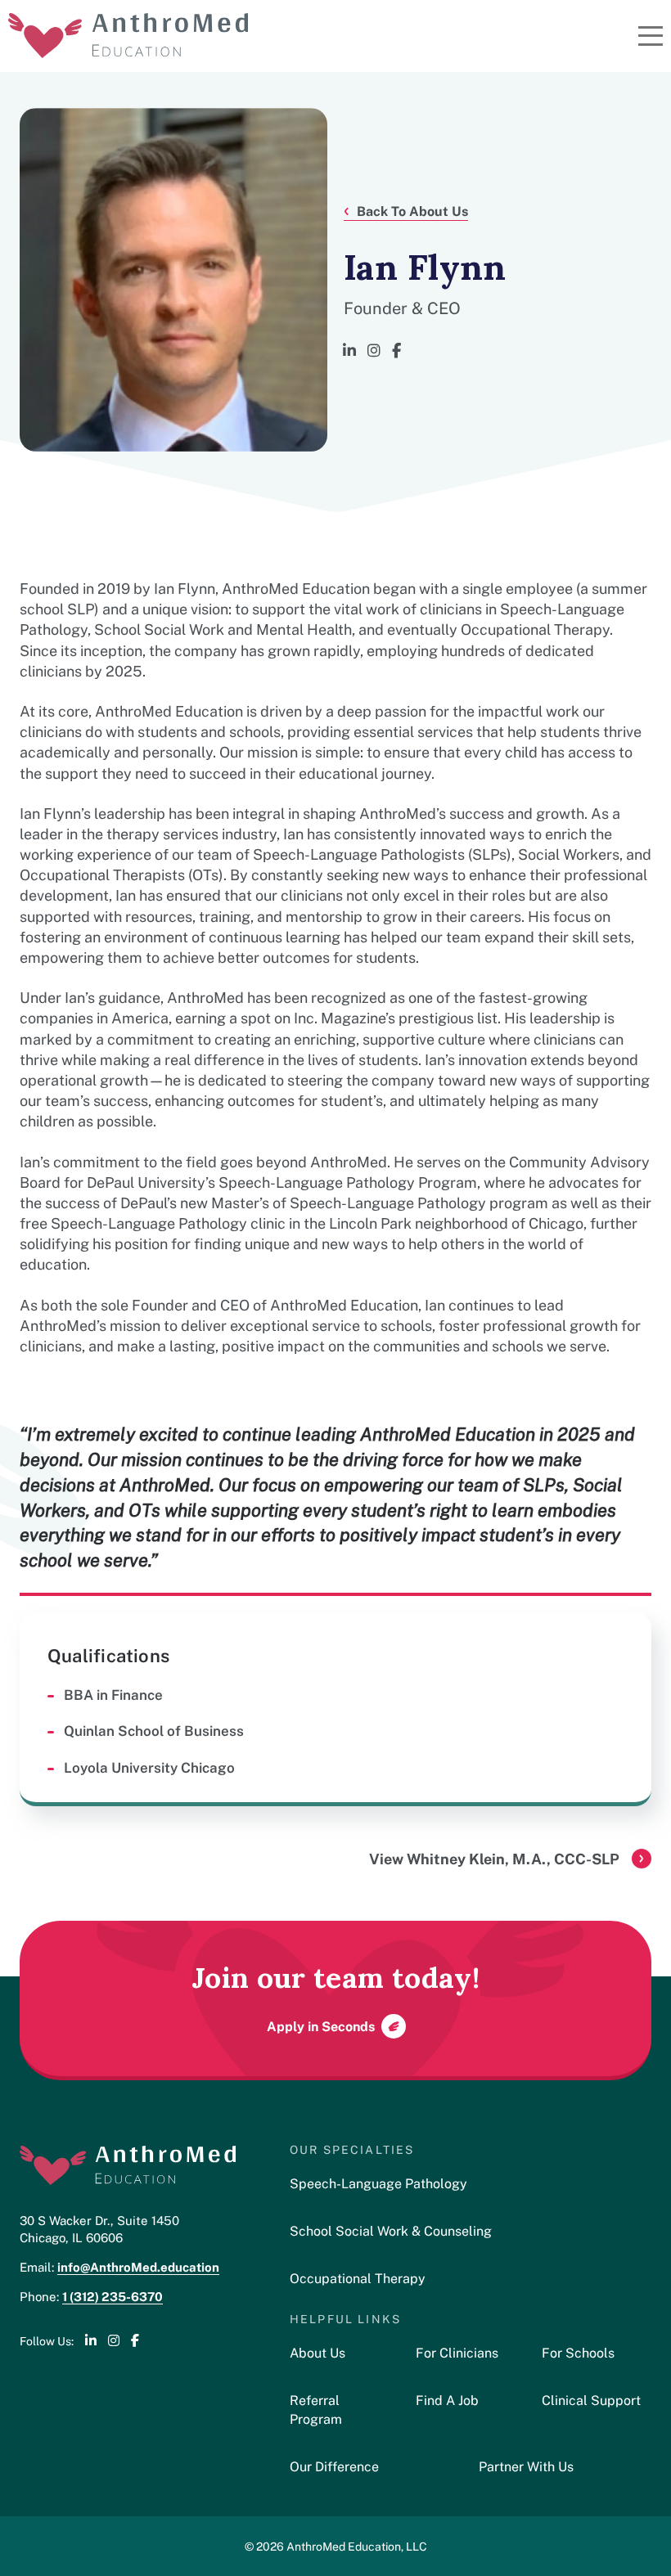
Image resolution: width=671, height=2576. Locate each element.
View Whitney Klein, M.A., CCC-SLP (494, 1858)
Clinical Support (591, 2400)
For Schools (578, 2352)
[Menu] (651, 36)
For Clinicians (457, 2352)
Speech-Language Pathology (378, 2183)
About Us (317, 2352)
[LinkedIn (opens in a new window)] (349, 351)
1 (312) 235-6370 (113, 2296)
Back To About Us (412, 210)
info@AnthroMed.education (138, 2266)
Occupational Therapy (358, 2278)
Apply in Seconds (321, 2025)
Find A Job (447, 2400)
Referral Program (316, 2409)
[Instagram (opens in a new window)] (374, 351)
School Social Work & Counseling (391, 2230)
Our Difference (334, 2466)
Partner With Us (526, 2466)
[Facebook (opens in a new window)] (396, 351)
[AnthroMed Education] (128, 36)
